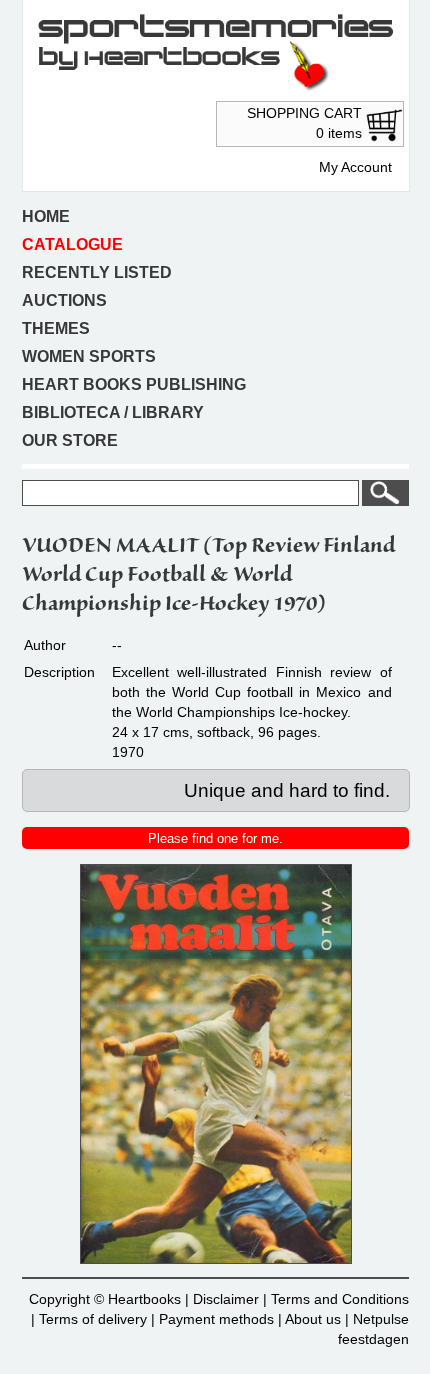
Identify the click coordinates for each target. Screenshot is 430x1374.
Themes (56, 328)
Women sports (89, 356)
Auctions (64, 300)
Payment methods (216, 1319)
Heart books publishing (134, 384)
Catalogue (72, 244)
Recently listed (97, 272)
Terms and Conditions (340, 1299)
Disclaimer (226, 1299)
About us (313, 1319)
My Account (355, 167)
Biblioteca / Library (113, 412)
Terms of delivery (93, 1319)
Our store (70, 440)
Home (46, 216)
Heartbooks (144, 1299)
